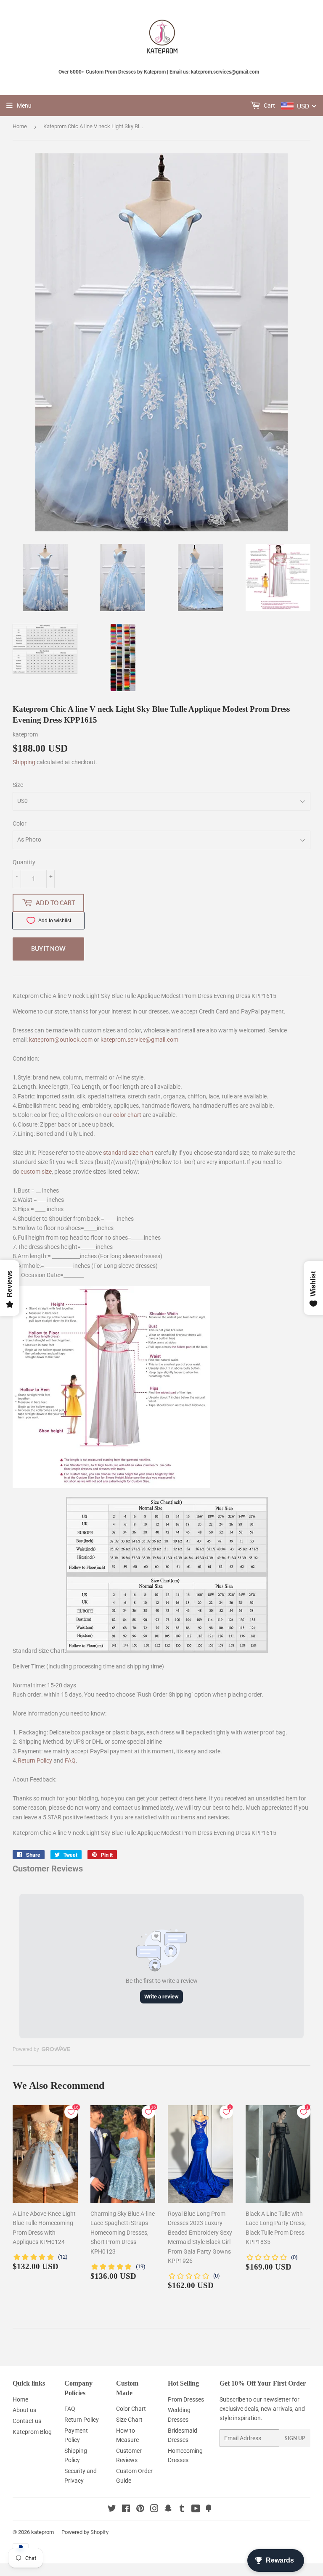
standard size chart (128, 1153)
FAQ (70, 1760)
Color (20, 823)
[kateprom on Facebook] (126, 2510)
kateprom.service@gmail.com (139, 1040)
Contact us (27, 2421)
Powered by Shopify (85, 2532)
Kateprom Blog (32, 2432)
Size (18, 785)
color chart (127, 1115)
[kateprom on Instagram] (154, 2510)
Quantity (24, 862)
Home (20, 126)
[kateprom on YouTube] (196, 2510)
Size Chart (129, 2420)
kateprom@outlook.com (61, 1040)
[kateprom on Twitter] (112, 2510)
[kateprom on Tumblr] (182, 2510)
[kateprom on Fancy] (209, 2510)
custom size (36, 1172)
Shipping (24, 762)
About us (24, 2410)
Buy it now (48, 949)
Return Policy (35, 1760)
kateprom (42, 2532)
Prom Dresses (186, 2399)
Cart (269, 106)
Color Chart (131, 2409)
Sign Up (295, 2438)
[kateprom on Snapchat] (168, 2510)
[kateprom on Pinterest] (140, 2510)
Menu (24, 106)
